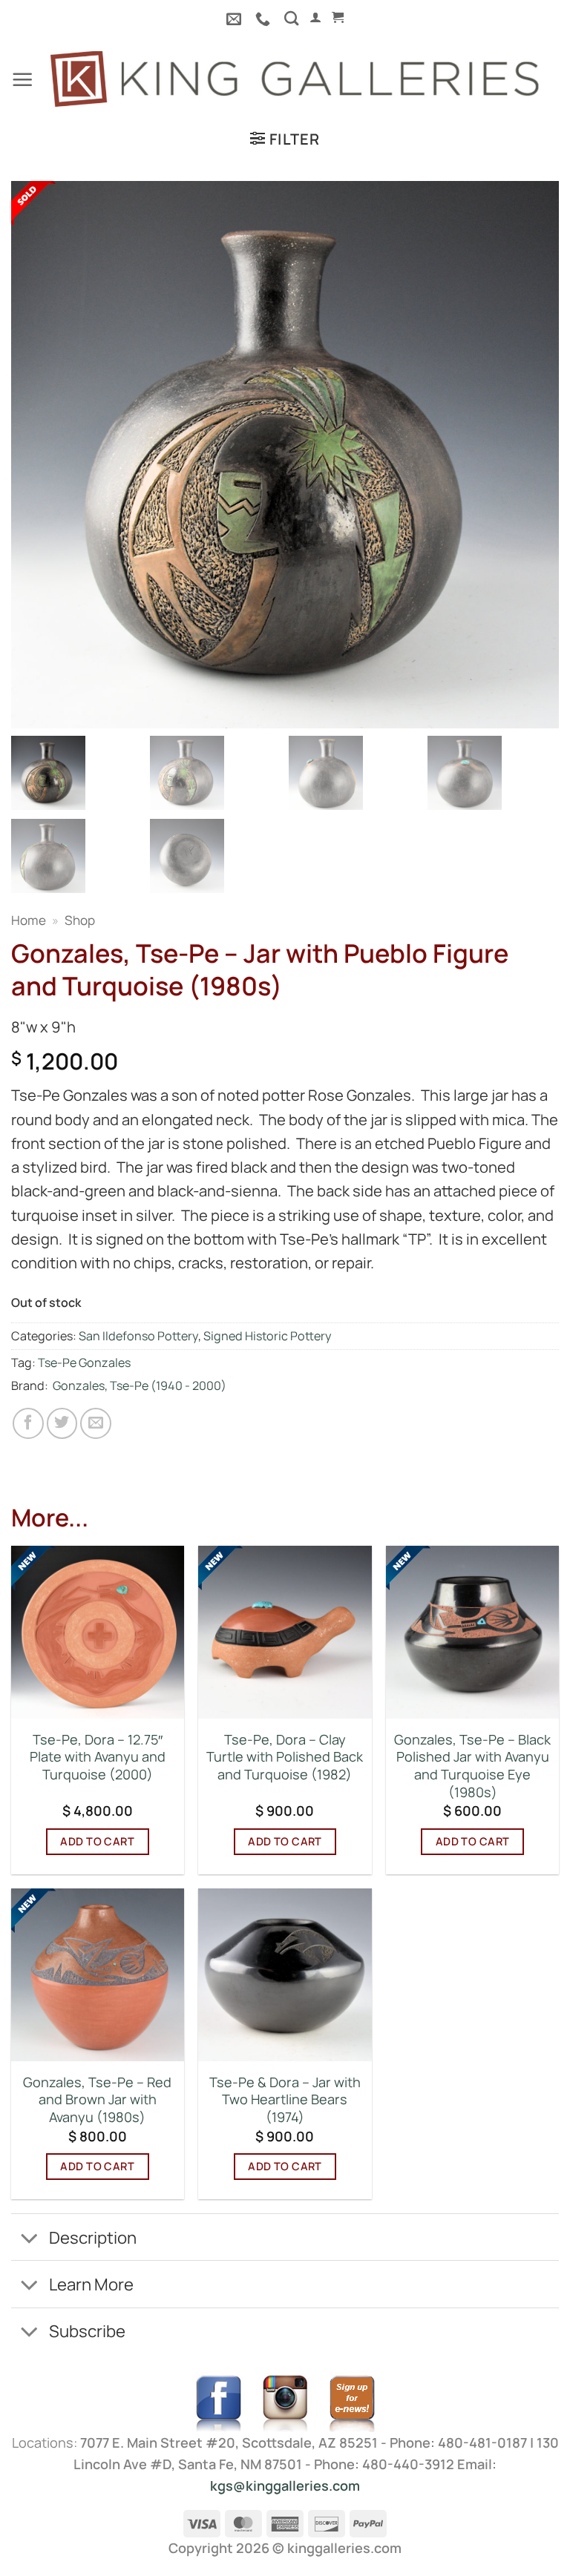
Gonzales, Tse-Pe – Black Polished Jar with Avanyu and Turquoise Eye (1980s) (472, 1766)
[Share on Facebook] (28, 1423)
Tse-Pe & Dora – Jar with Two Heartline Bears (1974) (285, 2100)
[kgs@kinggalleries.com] (236, 19)
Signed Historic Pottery (268, 1336)
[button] (315, 17)
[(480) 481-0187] (265, 19)
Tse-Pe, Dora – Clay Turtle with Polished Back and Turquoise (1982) (285, 1757)
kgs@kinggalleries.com (285, 2486)
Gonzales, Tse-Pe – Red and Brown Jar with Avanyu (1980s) (97, 2100)
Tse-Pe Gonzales (84, 1363)
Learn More (91, 2284)
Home (29, 920)
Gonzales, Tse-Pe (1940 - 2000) (140, 1386)
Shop (80, 920)
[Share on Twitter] (62, 1423)
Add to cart (97, 1841)
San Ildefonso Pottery (138, 1336)
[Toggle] (29, 2239)
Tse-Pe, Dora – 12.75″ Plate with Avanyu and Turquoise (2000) (98, 1757)
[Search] (291, 18)
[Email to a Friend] (96, 1423)
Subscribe (87, 2331)
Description (93, 2237)
